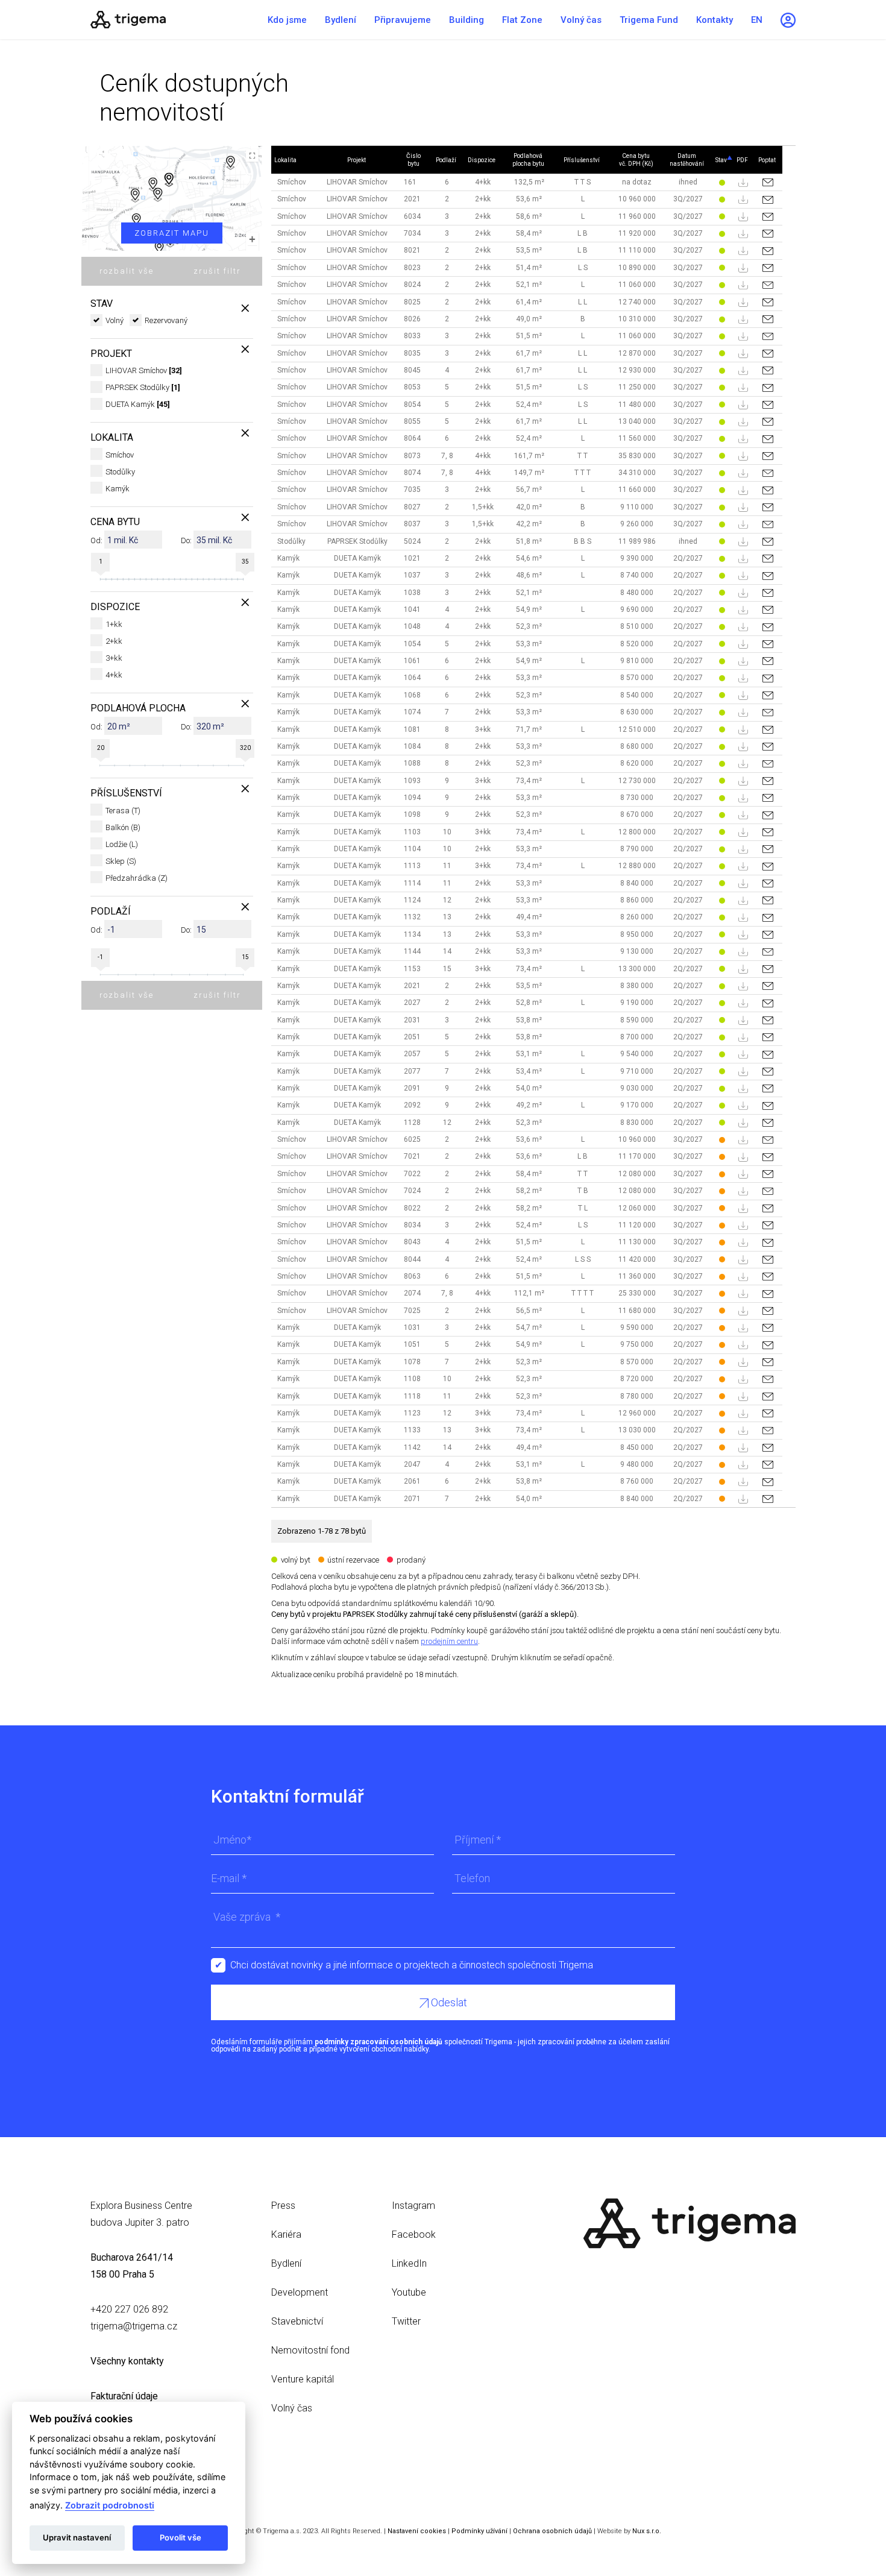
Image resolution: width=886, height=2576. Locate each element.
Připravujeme (403, 20)
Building (467, 20)
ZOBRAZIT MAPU (172, 233)
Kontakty (715, 20)
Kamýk (118, 489)
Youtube (409, 2292)
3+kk (114, 658)
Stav (721, 160)
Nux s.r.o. (647, 2531)
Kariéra (286, 2234)
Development (300, 2292)
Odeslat (448, 2002)
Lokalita (285, 160)
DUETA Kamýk (138, 404)
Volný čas (581, 20)
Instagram (413, 2206)
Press (283, 2206)
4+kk (114, 675)
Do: (186, 540)
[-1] (99, 974)
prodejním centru (449, 1641)
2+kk (114, 641)
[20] (99, 765)
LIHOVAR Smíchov (144, 370)
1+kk (114, 624)
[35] (244, 579)
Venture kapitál (303, 2379)
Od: (96, 540)
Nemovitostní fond (310, 2350)
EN (757, 20)
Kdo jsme (287, 20)
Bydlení (341, 20)
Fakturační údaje (124, 2396)
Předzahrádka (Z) (137, 878)
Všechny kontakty (127, 2361)
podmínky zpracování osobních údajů (379, 2042)
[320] (244, 765)
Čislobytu (413, 160)
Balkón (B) (123, 827)
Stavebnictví (297, 2321)
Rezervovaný (166, 320)
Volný (115, 320)
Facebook (414, 2234)
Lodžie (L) (122, 844)
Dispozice (482, 160)
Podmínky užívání (479, 2531)
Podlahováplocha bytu (528, 160)
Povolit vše (181, 2537)
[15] (244, 974)
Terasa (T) (123, 811)
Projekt (357, 160)
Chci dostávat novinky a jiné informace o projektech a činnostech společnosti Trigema (412, 1965)
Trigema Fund (649, 20)
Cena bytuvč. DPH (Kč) (636, 160)
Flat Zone (522, 20)
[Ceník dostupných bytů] (166, 20)
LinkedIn (409, 2263)
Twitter (406, 2321)
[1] (99, 579)
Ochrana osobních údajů (552, 2531)
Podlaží (446, 160)
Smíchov (120, 455)
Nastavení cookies (417, 2531)
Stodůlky (120, 472)
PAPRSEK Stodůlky (143, 387)
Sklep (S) (121, 861)
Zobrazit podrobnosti (110, 2505)
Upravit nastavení (77, 2537)
